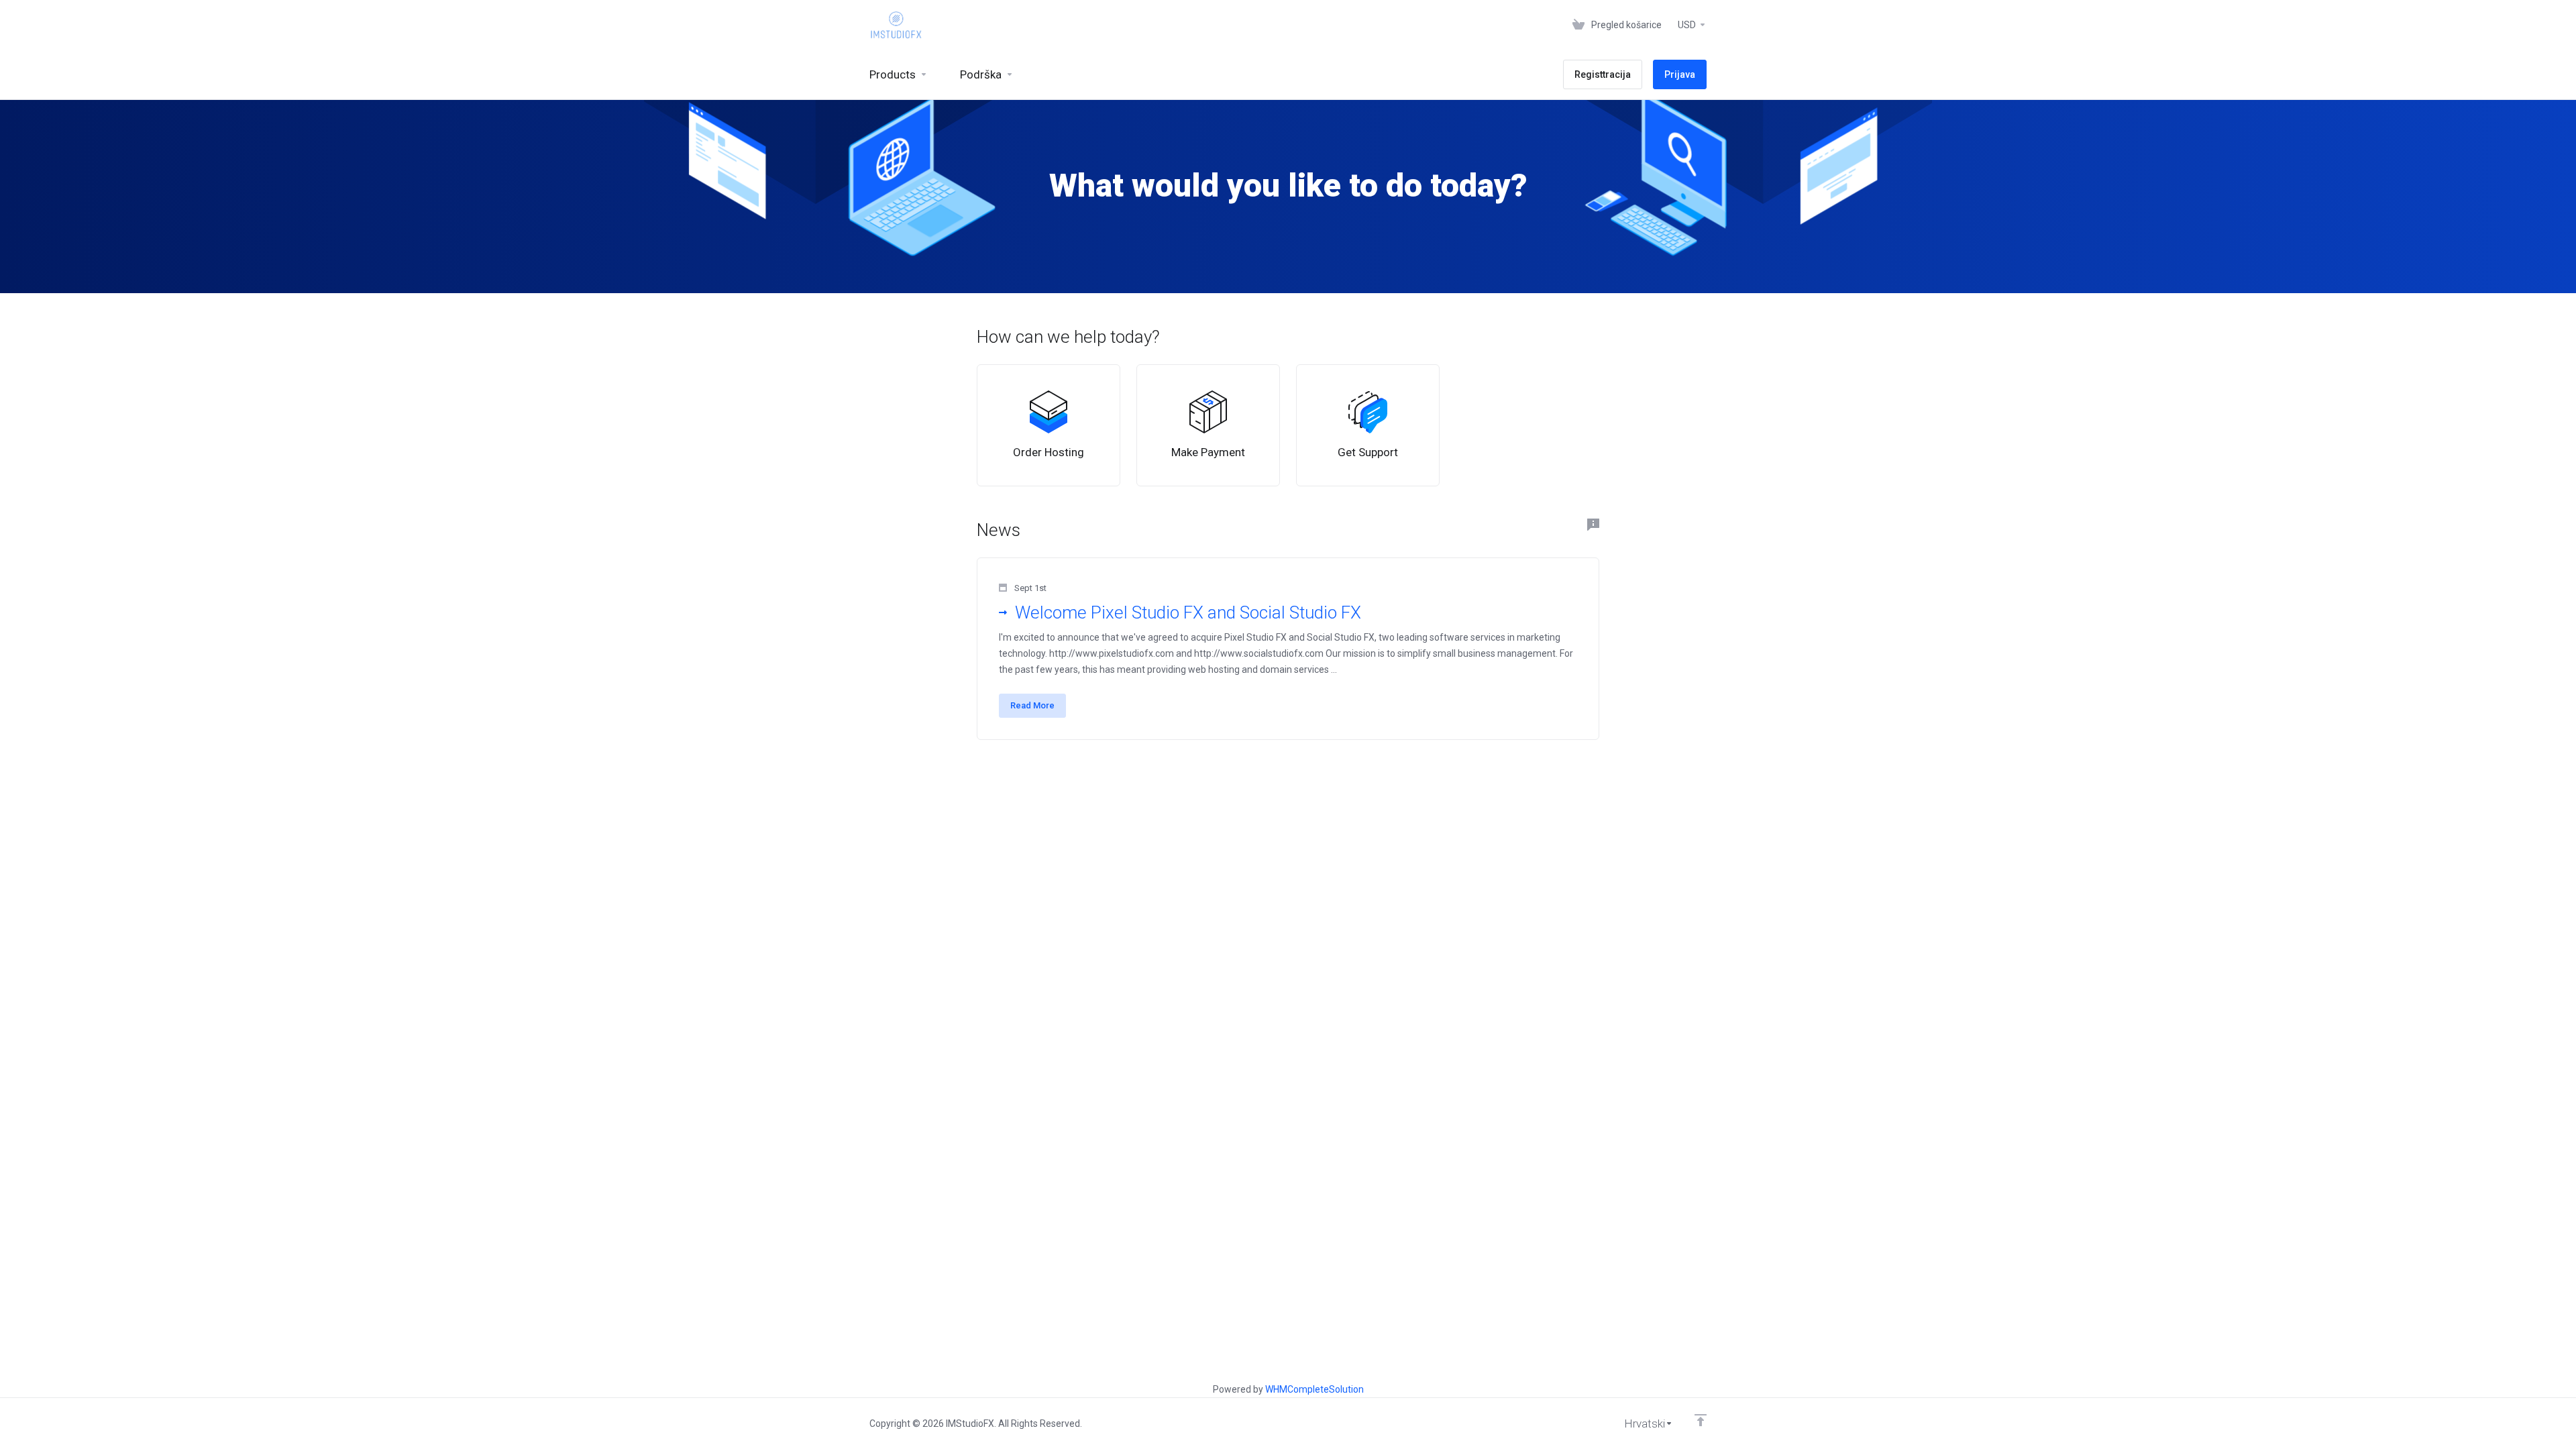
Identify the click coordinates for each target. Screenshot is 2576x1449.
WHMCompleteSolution (1314, 1389)
